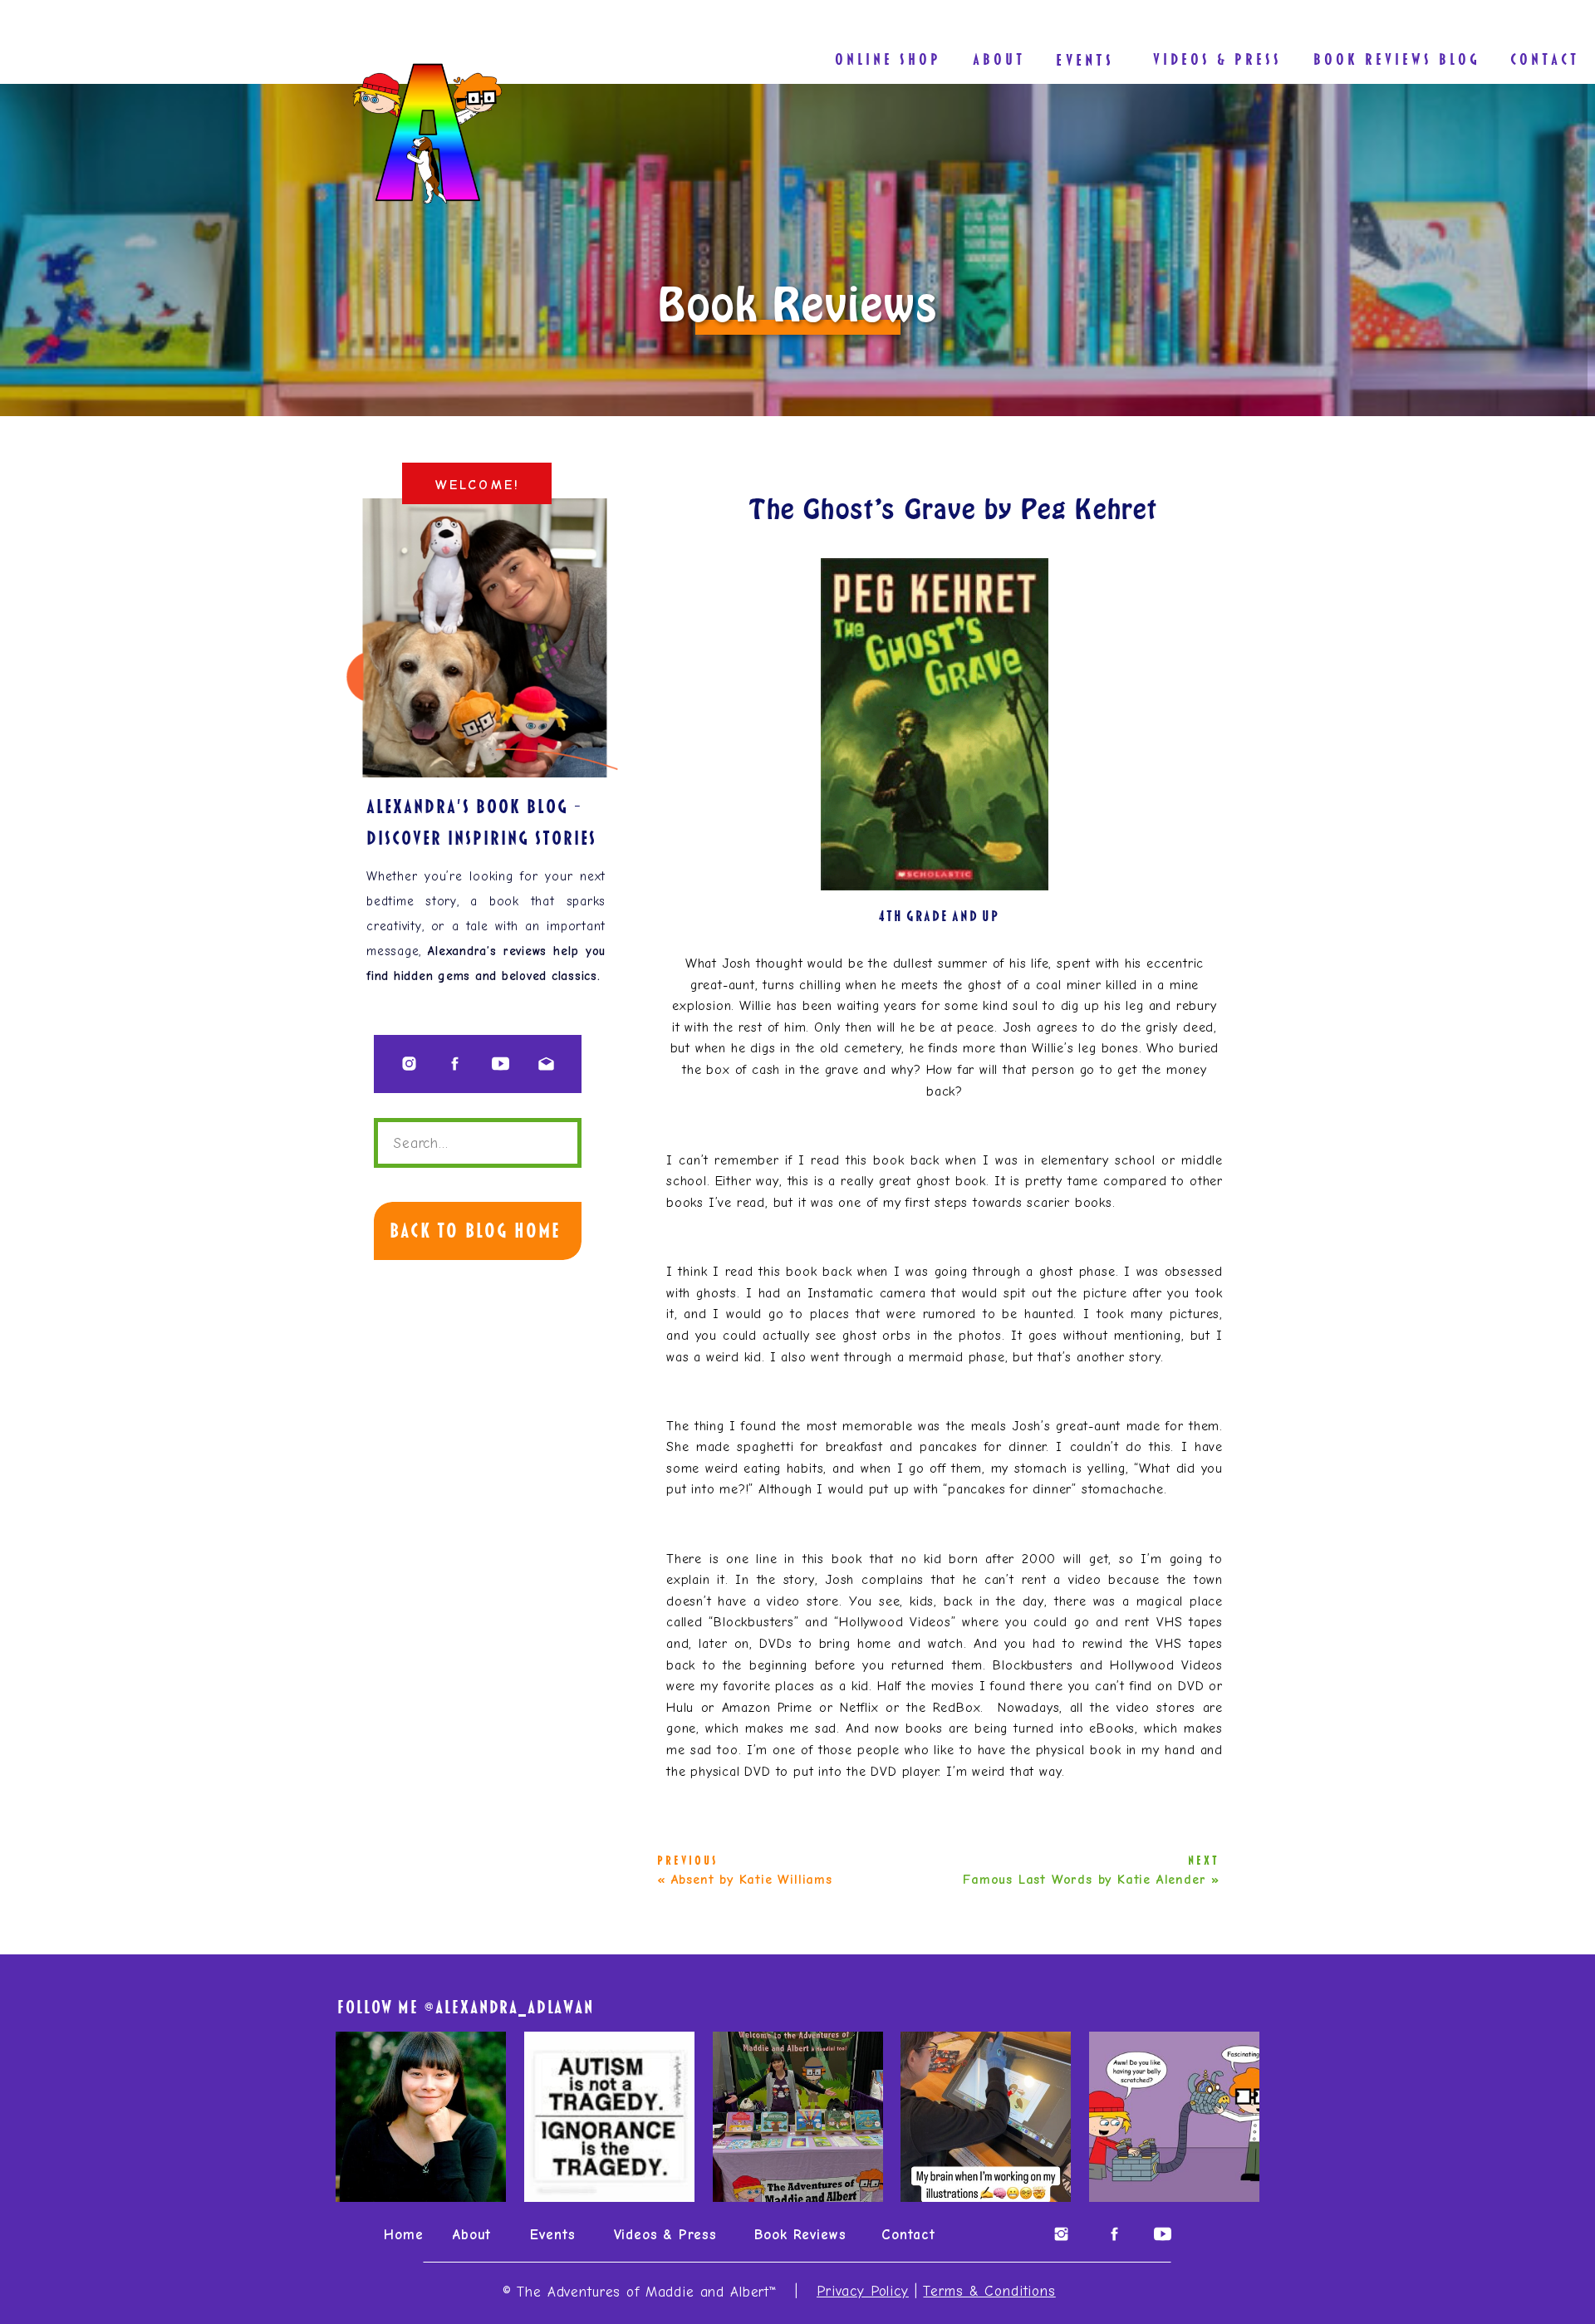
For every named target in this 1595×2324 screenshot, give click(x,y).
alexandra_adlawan (514, 2007)
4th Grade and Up (939, 916)
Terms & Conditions (989, 2291)
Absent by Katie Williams (752, 1880)
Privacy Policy (863, 2291)
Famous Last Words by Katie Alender (1084, 1880)
